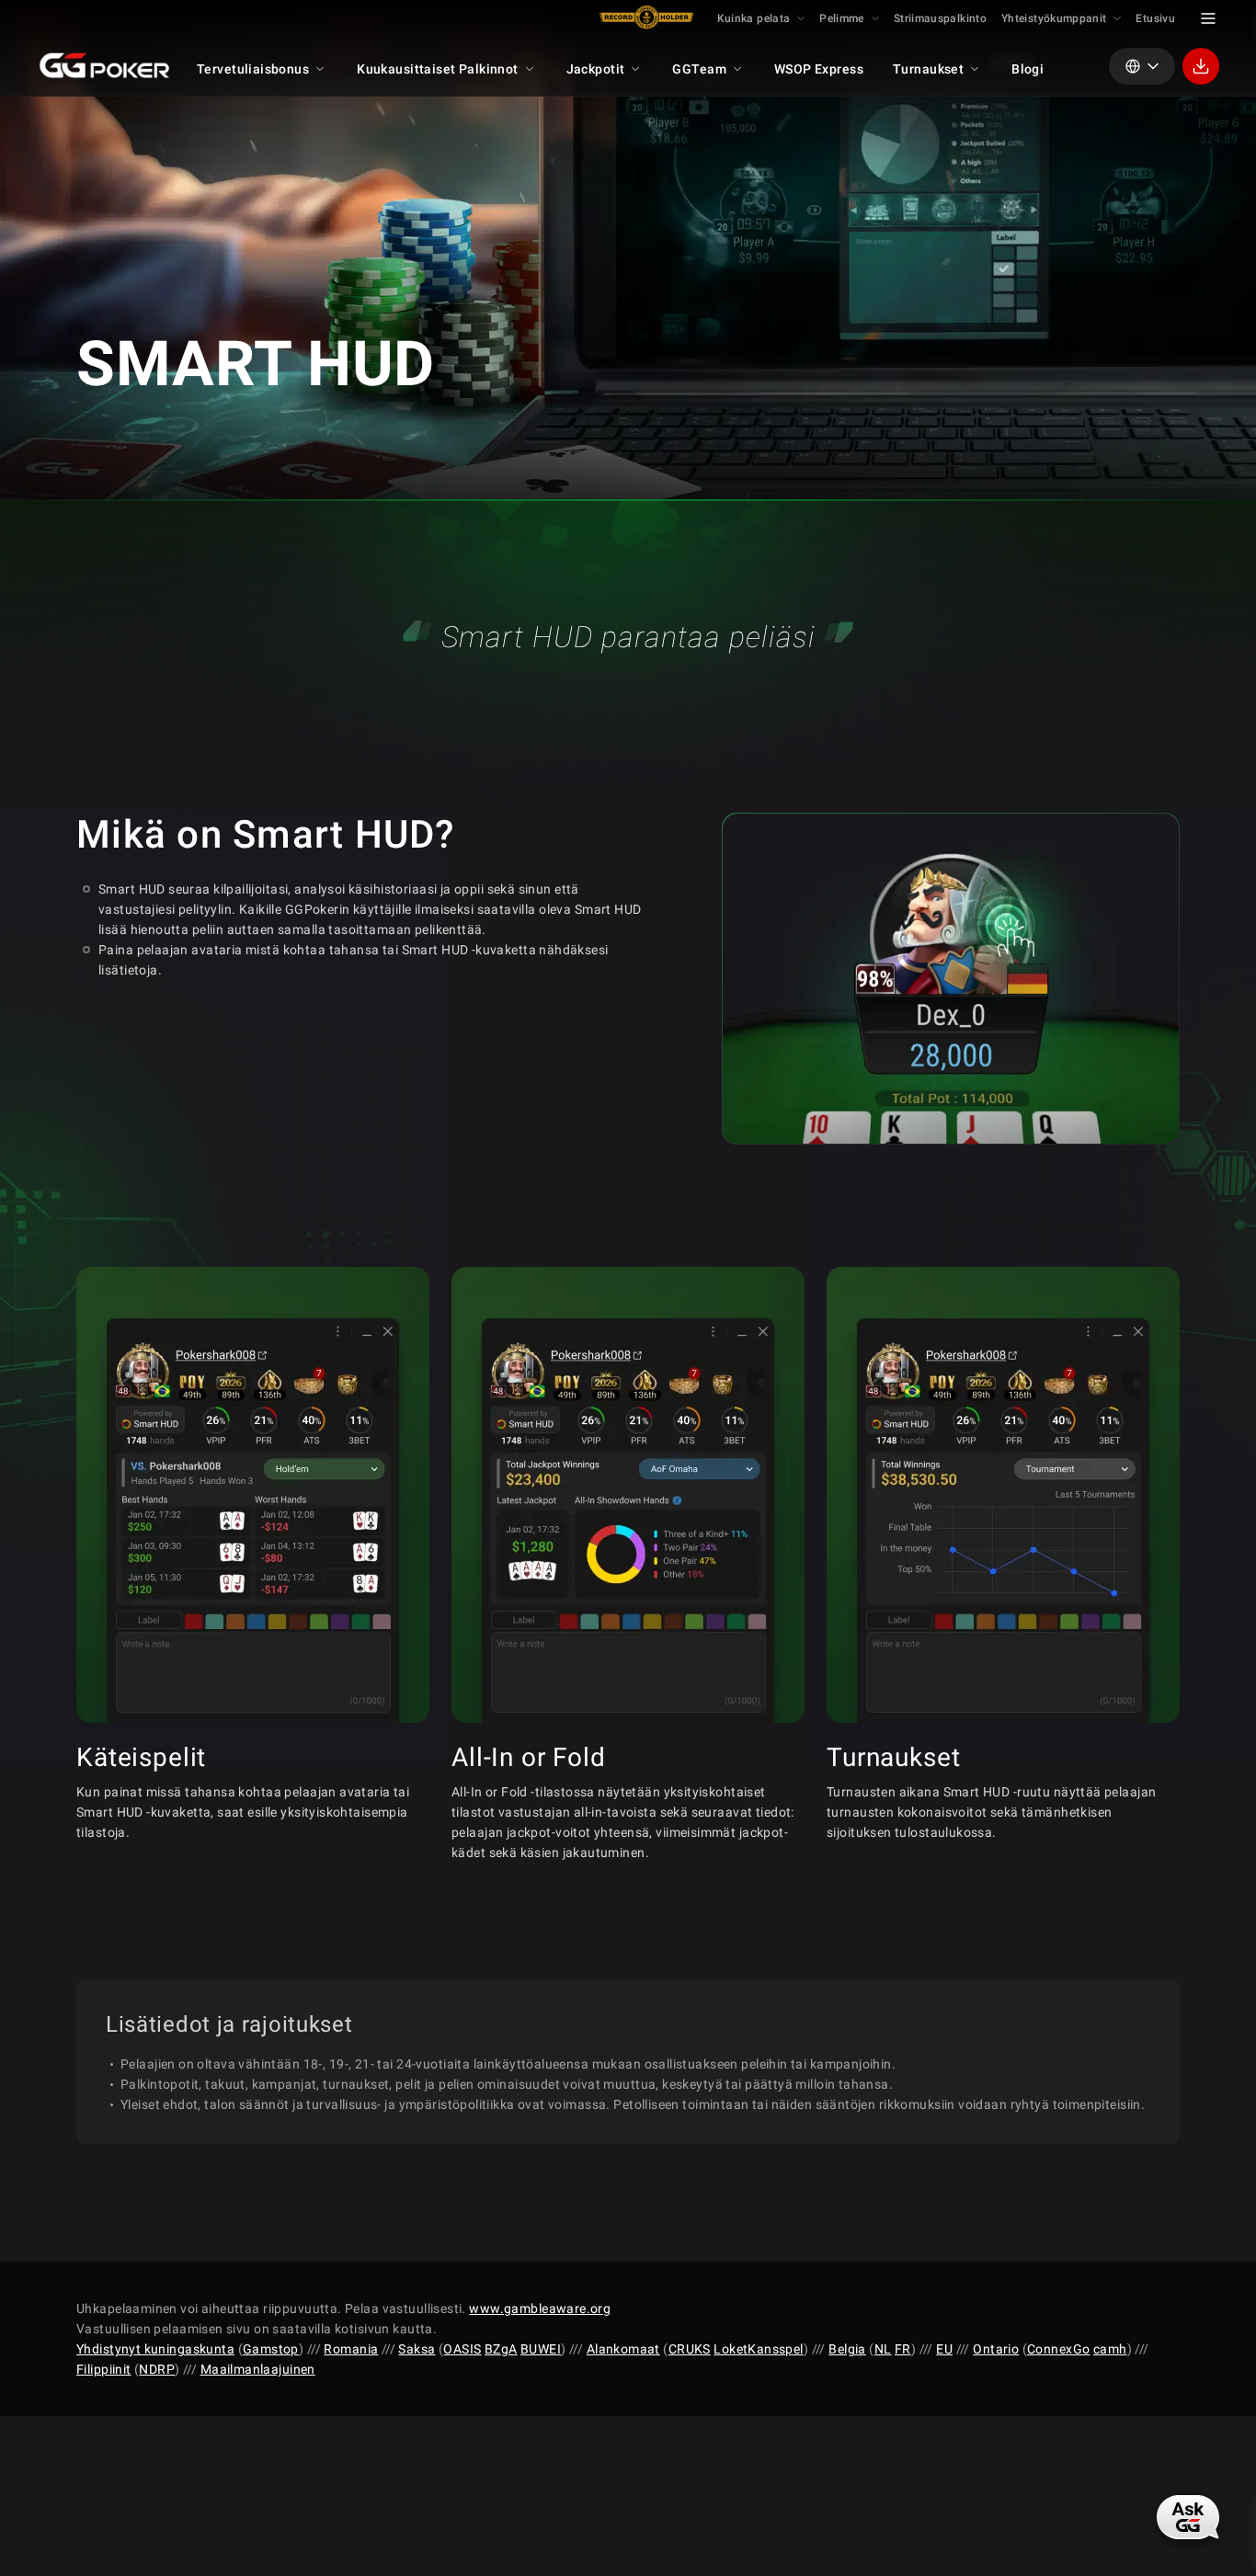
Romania (351, 2349)
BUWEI (541, 2349)
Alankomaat (623, 2349)
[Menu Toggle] (1208, 18)
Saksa (417, 2349)
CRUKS (690, 2349)
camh (1110, 2349)
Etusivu (1155, 18)
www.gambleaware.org (540, 2308)
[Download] (1201, 66)
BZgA (501, 2349)
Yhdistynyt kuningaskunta (155, 2349)
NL (883, 2349)
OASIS (462, 2349)
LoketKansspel (758, 2349)
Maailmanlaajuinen (258, 2369)
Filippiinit (104, 2369)
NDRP (157, 2369)
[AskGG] (1188, 2517)
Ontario (996, 2349)
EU (944, 2349)
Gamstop (271, 2349)
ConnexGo (1058, 2349)
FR (903, 2349)
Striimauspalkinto (940, 18)
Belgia (847, 2349)
